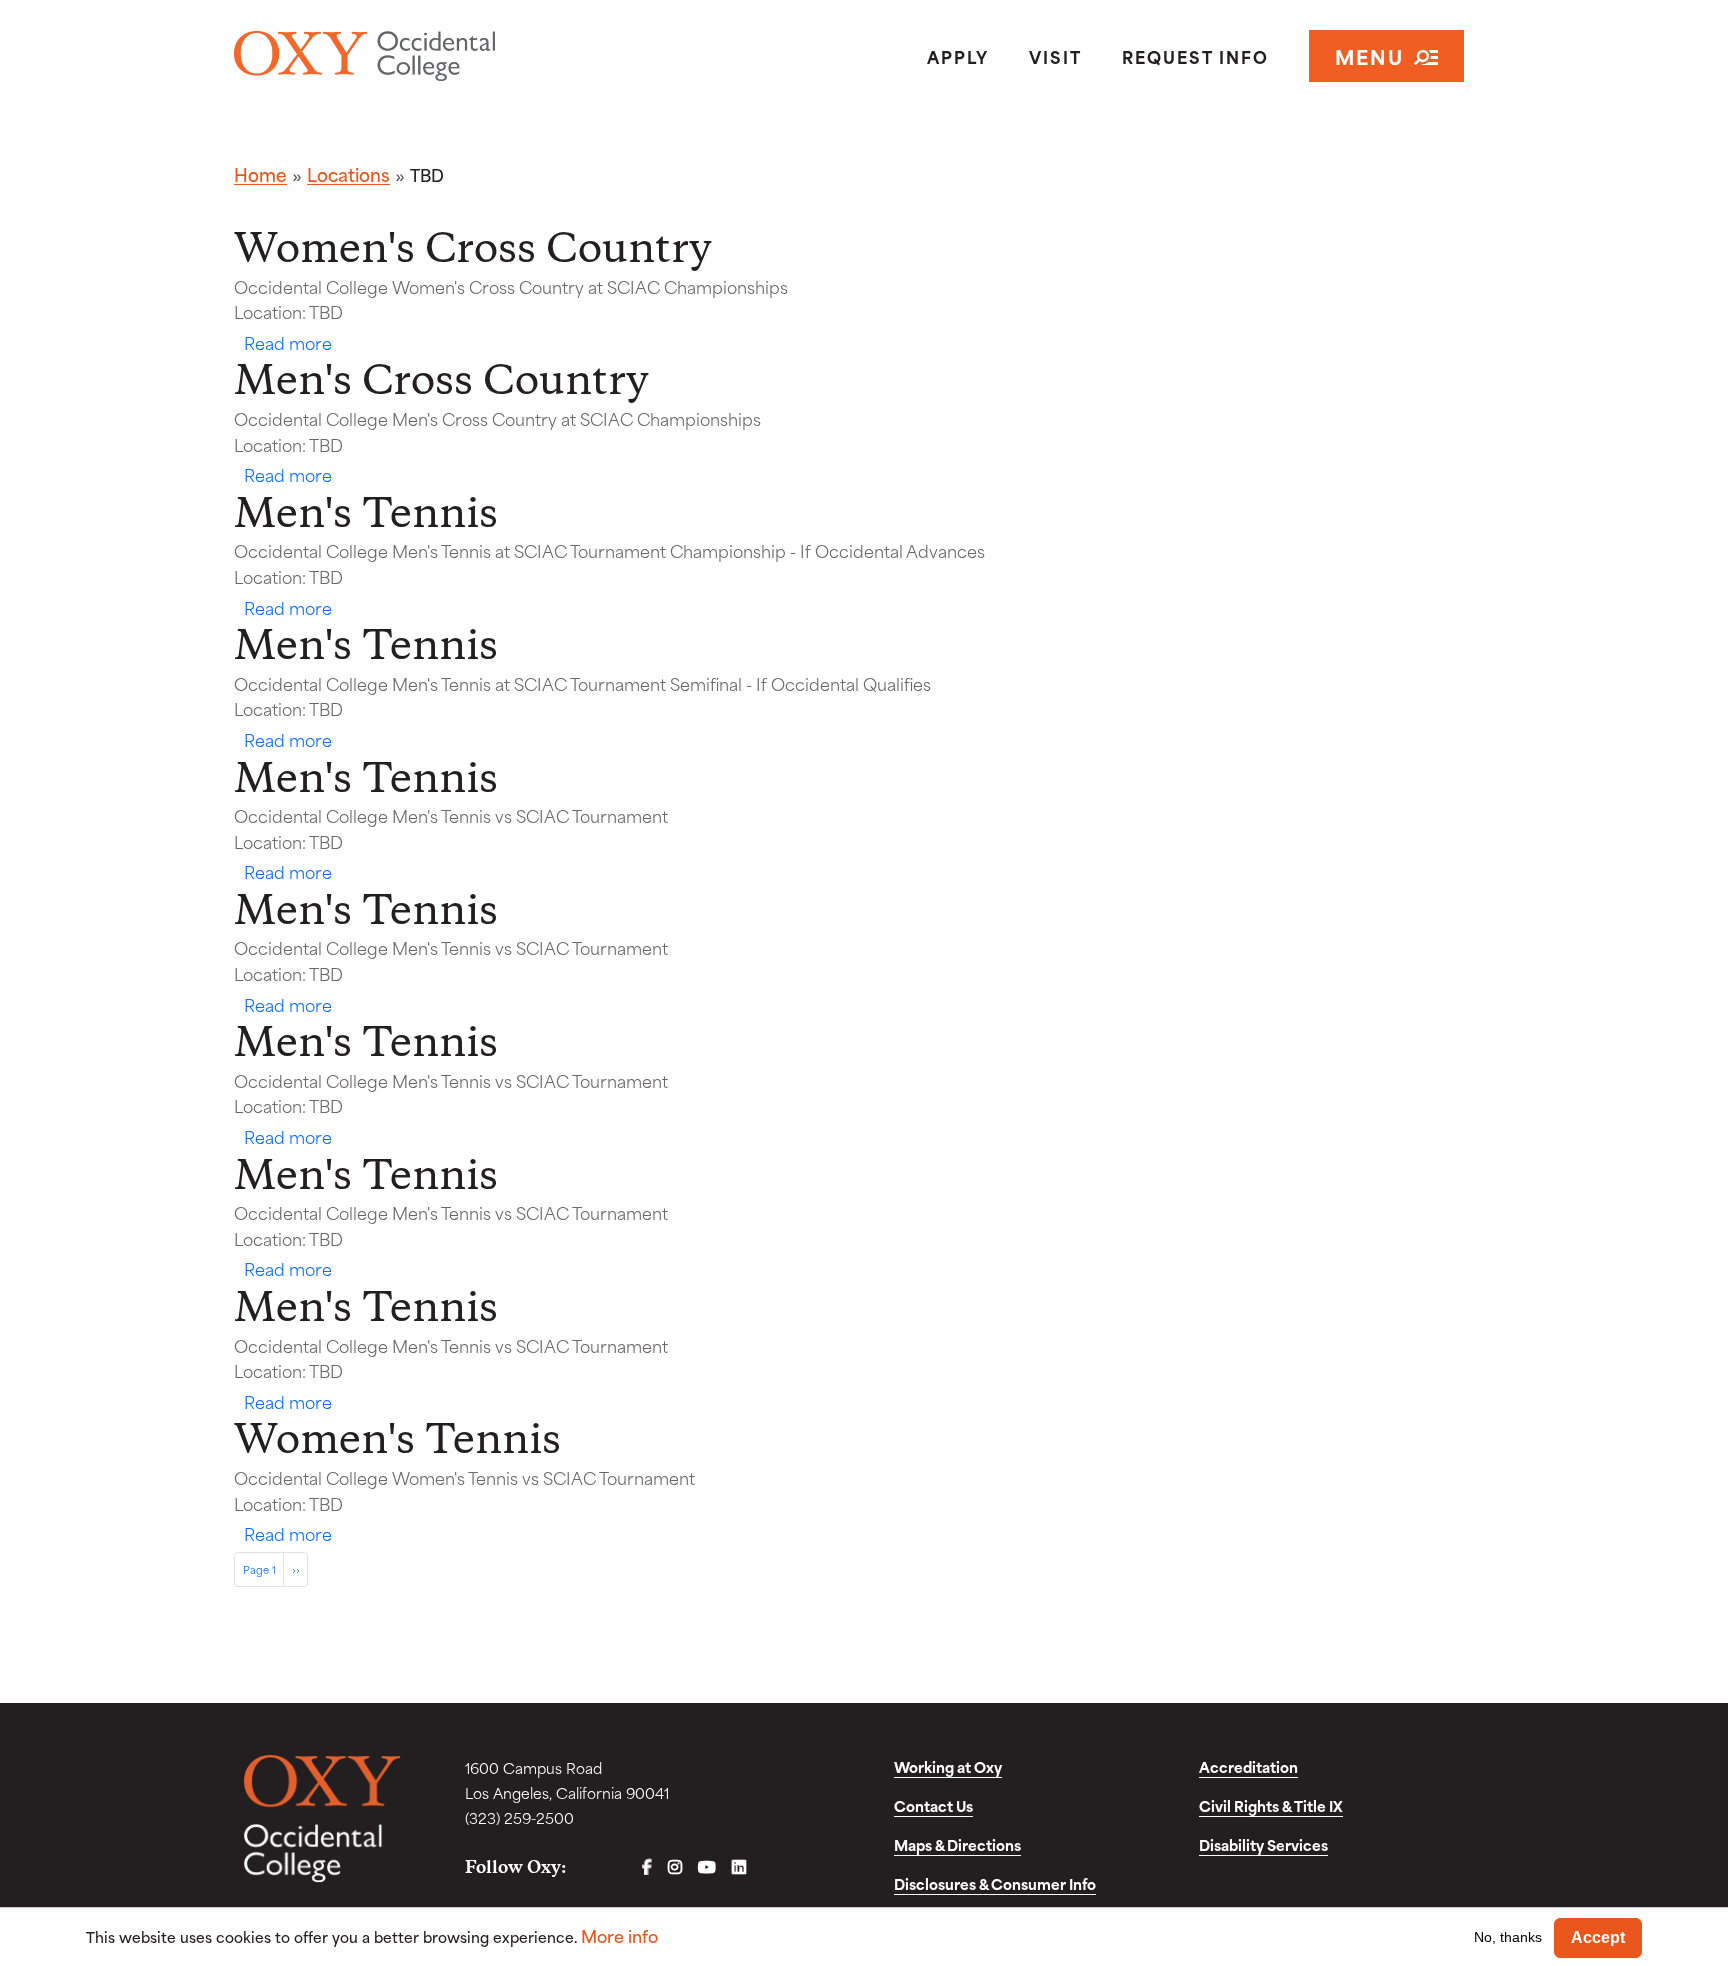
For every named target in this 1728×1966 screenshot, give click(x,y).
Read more (288, 342)
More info (619, 1935)
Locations (348, 174)
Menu (1369, 55)
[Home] (437, 56)
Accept (1598, 1937)
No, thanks (1508, 1937)
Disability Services (1263, 1844)
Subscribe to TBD (242, 1595)
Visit (1055, 56)
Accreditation (1248, 1766)
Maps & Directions (957, 1844)
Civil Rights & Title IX (1271, 1805)
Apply (958, 56)
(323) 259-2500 (519, 1817)
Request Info (1195, 56)
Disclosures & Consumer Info (995, 1883)
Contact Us (933, 1805)
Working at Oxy (948, 1766)
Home (260, 174)
